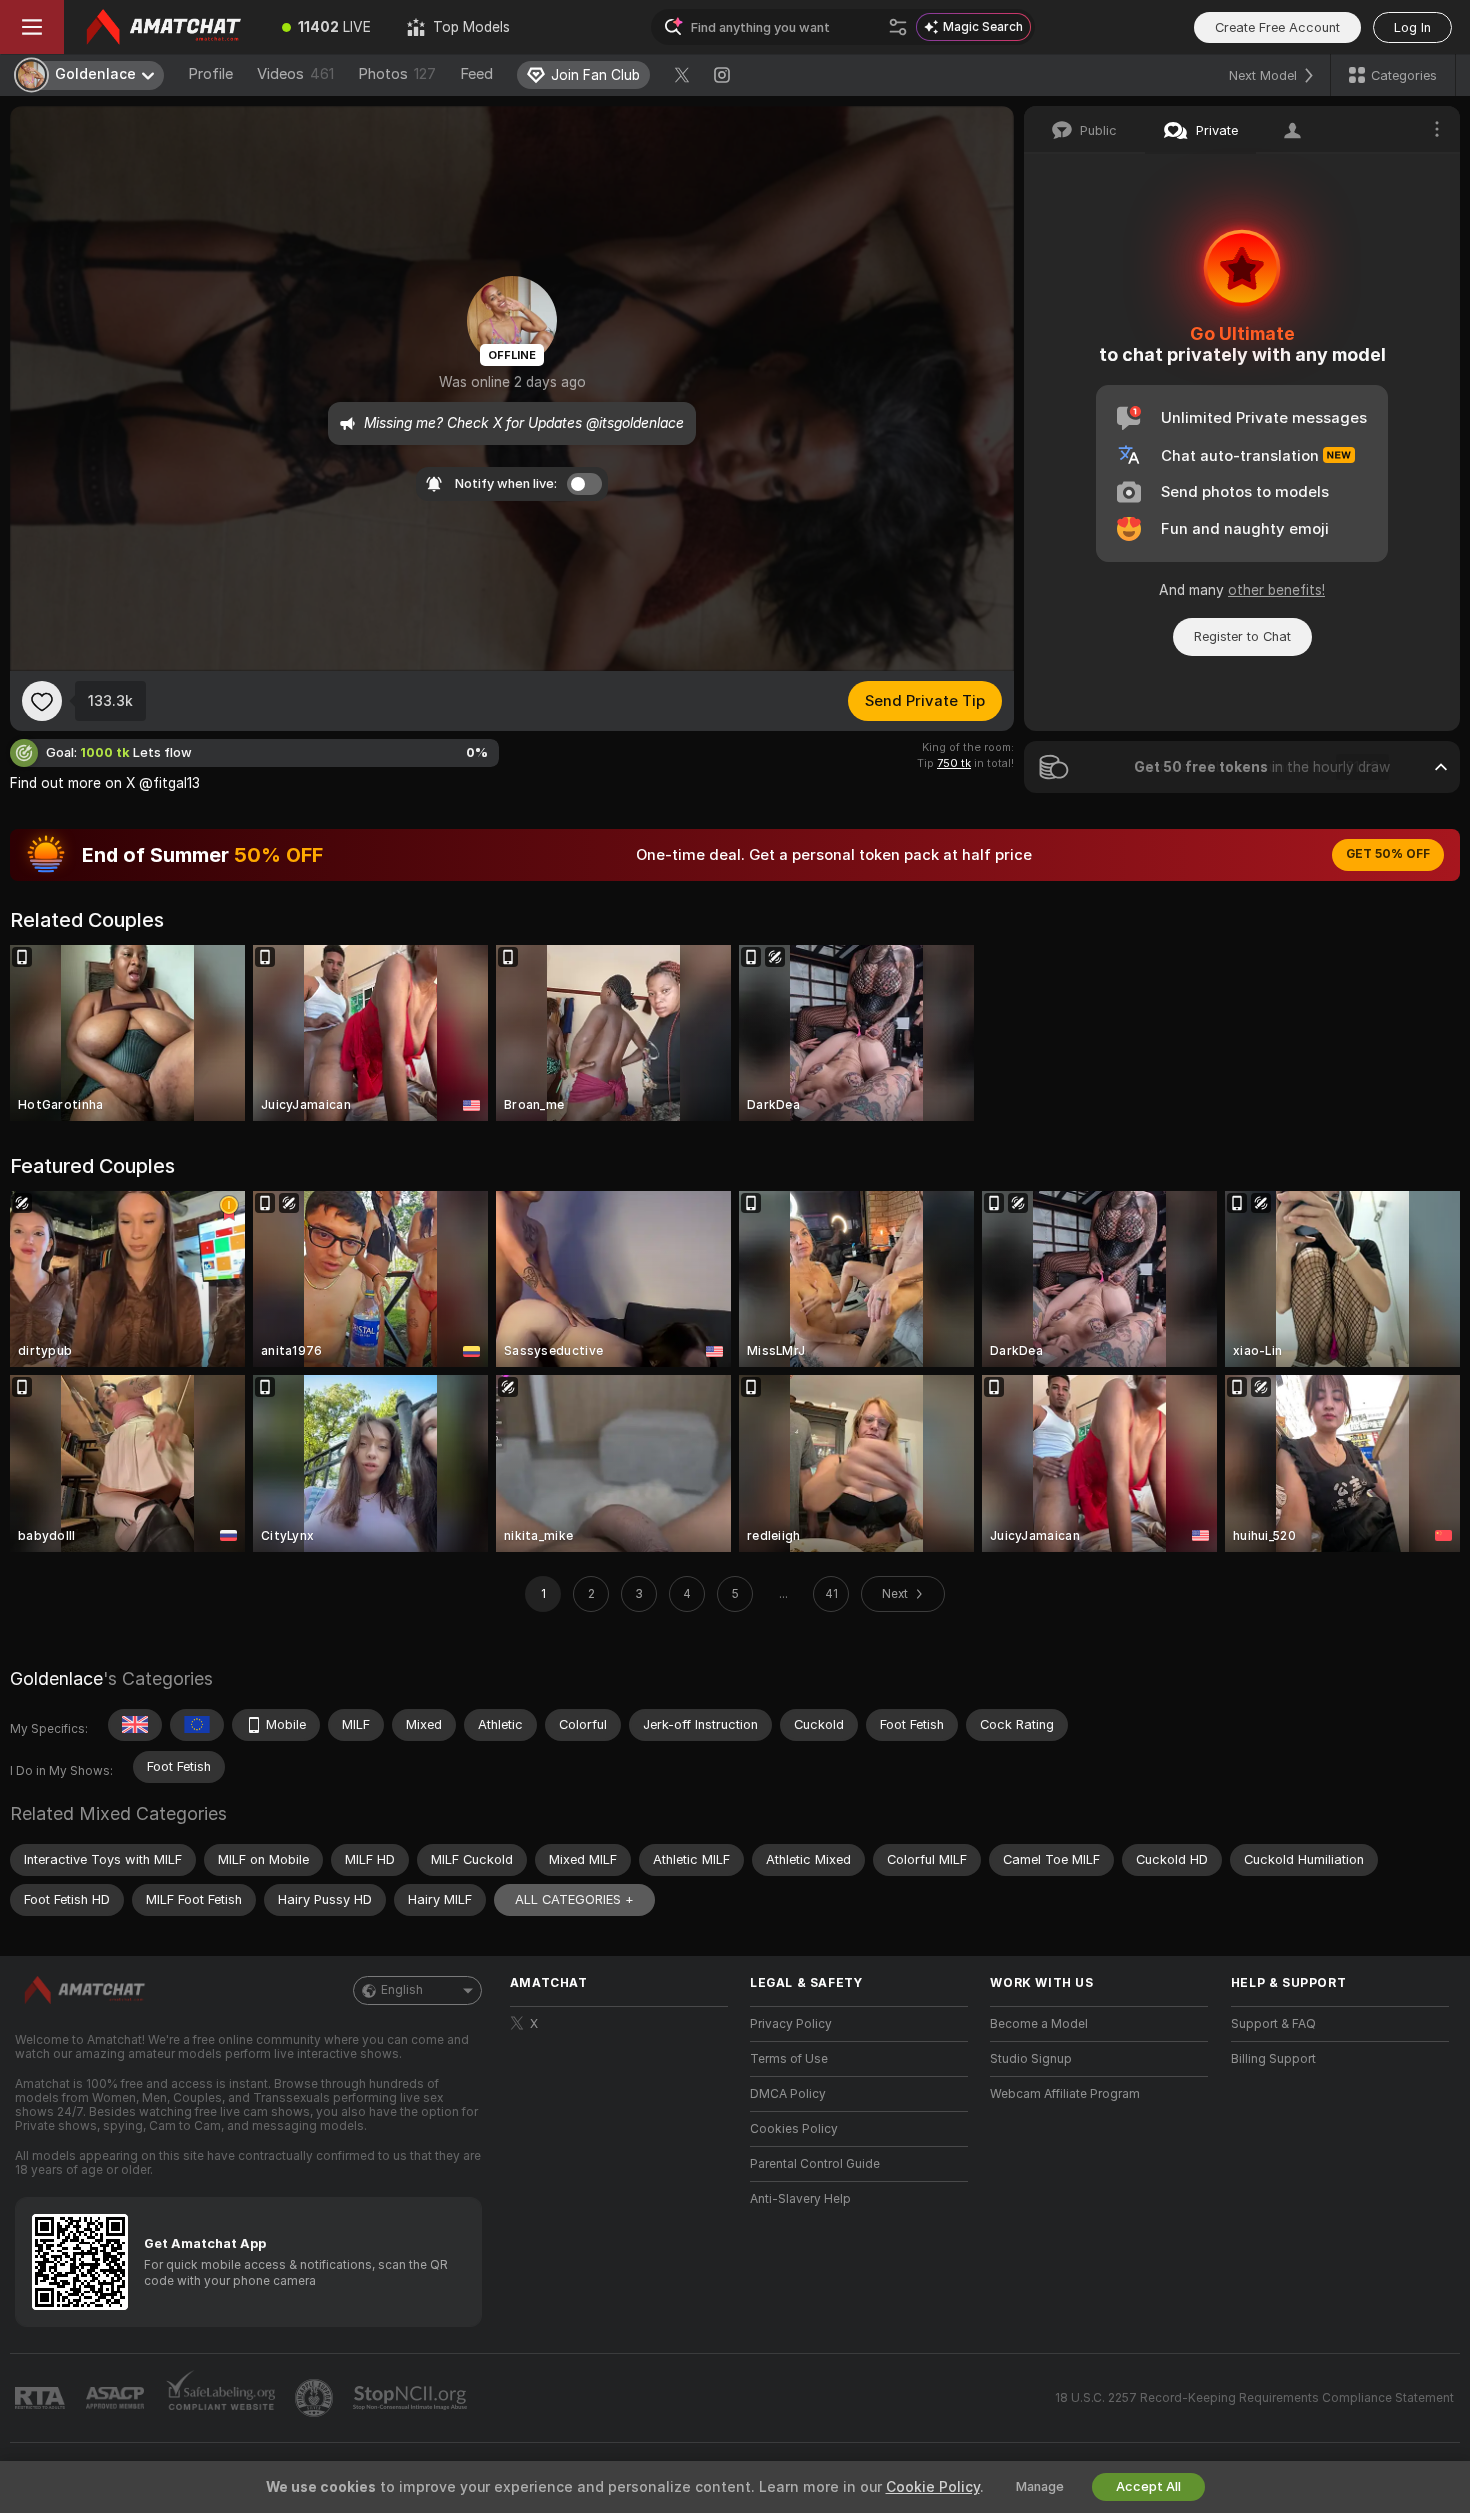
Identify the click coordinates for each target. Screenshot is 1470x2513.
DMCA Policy (788, 2094)
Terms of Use (789, 2059)
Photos (397, 74)
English (402, 1990)
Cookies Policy (794, 2129)
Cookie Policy (933, 2487)
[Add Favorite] (42, 701)
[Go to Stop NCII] (412, 2398)
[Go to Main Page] (164, 27)
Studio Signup (1031, 2059)
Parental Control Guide (815, 2164)
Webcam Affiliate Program (1065, 2094)
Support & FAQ (1273, 2024)
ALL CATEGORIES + (574, 1899)
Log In (1412, 27)
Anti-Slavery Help (800, 2199)
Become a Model (1039, 2024)
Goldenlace (56, 1678)
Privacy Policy (791, 2024)
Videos (295, 74)
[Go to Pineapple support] (316, 2398)
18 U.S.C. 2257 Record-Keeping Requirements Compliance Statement (1254, 2398)
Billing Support (1273, 2059)
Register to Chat (1242, 636)
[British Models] (135, 1725)
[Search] (898, 27)
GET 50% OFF (1388, 854)
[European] (197, 1725)
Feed (476, 74)
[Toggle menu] (32, 27)
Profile (210, 74)
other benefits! (1276, 590)
